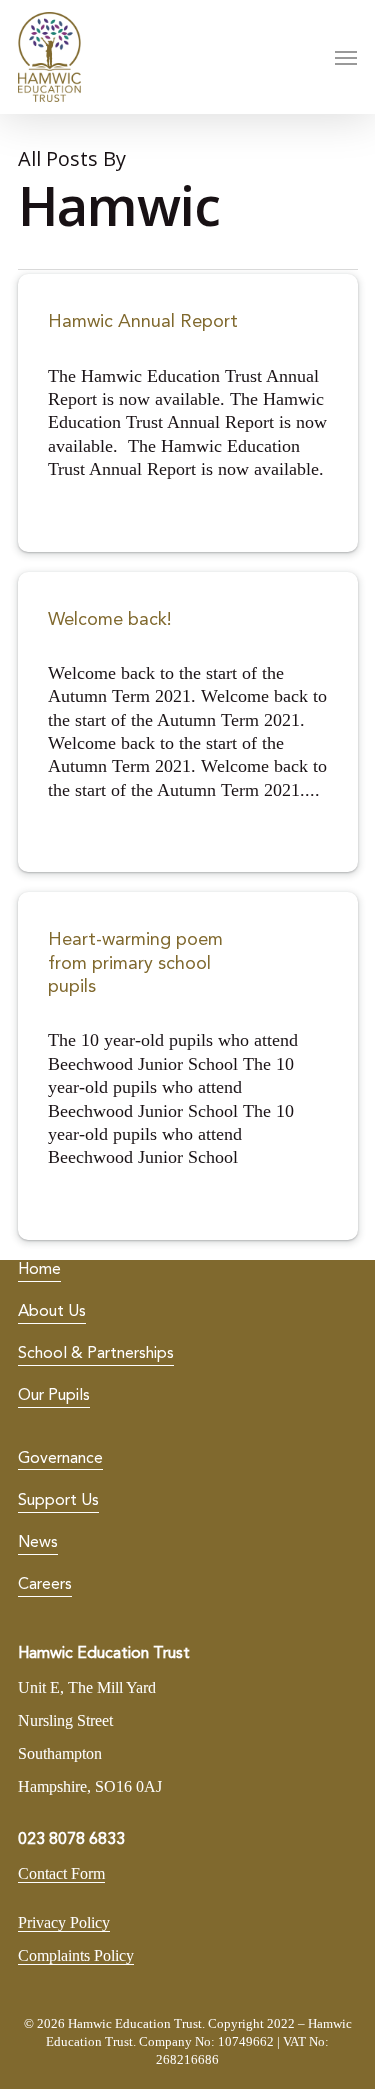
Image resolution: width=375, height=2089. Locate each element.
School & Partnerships (96, 1354)
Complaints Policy (76, 1955)
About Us (52, 1312)
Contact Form (61, 1873)
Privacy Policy (64, 1922)
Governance (60, 1459)
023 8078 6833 (71, 1840)
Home (39, 1270)
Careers (45, 1585)
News (38, 1543)
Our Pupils (54, 1396)
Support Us (58, 1501)
